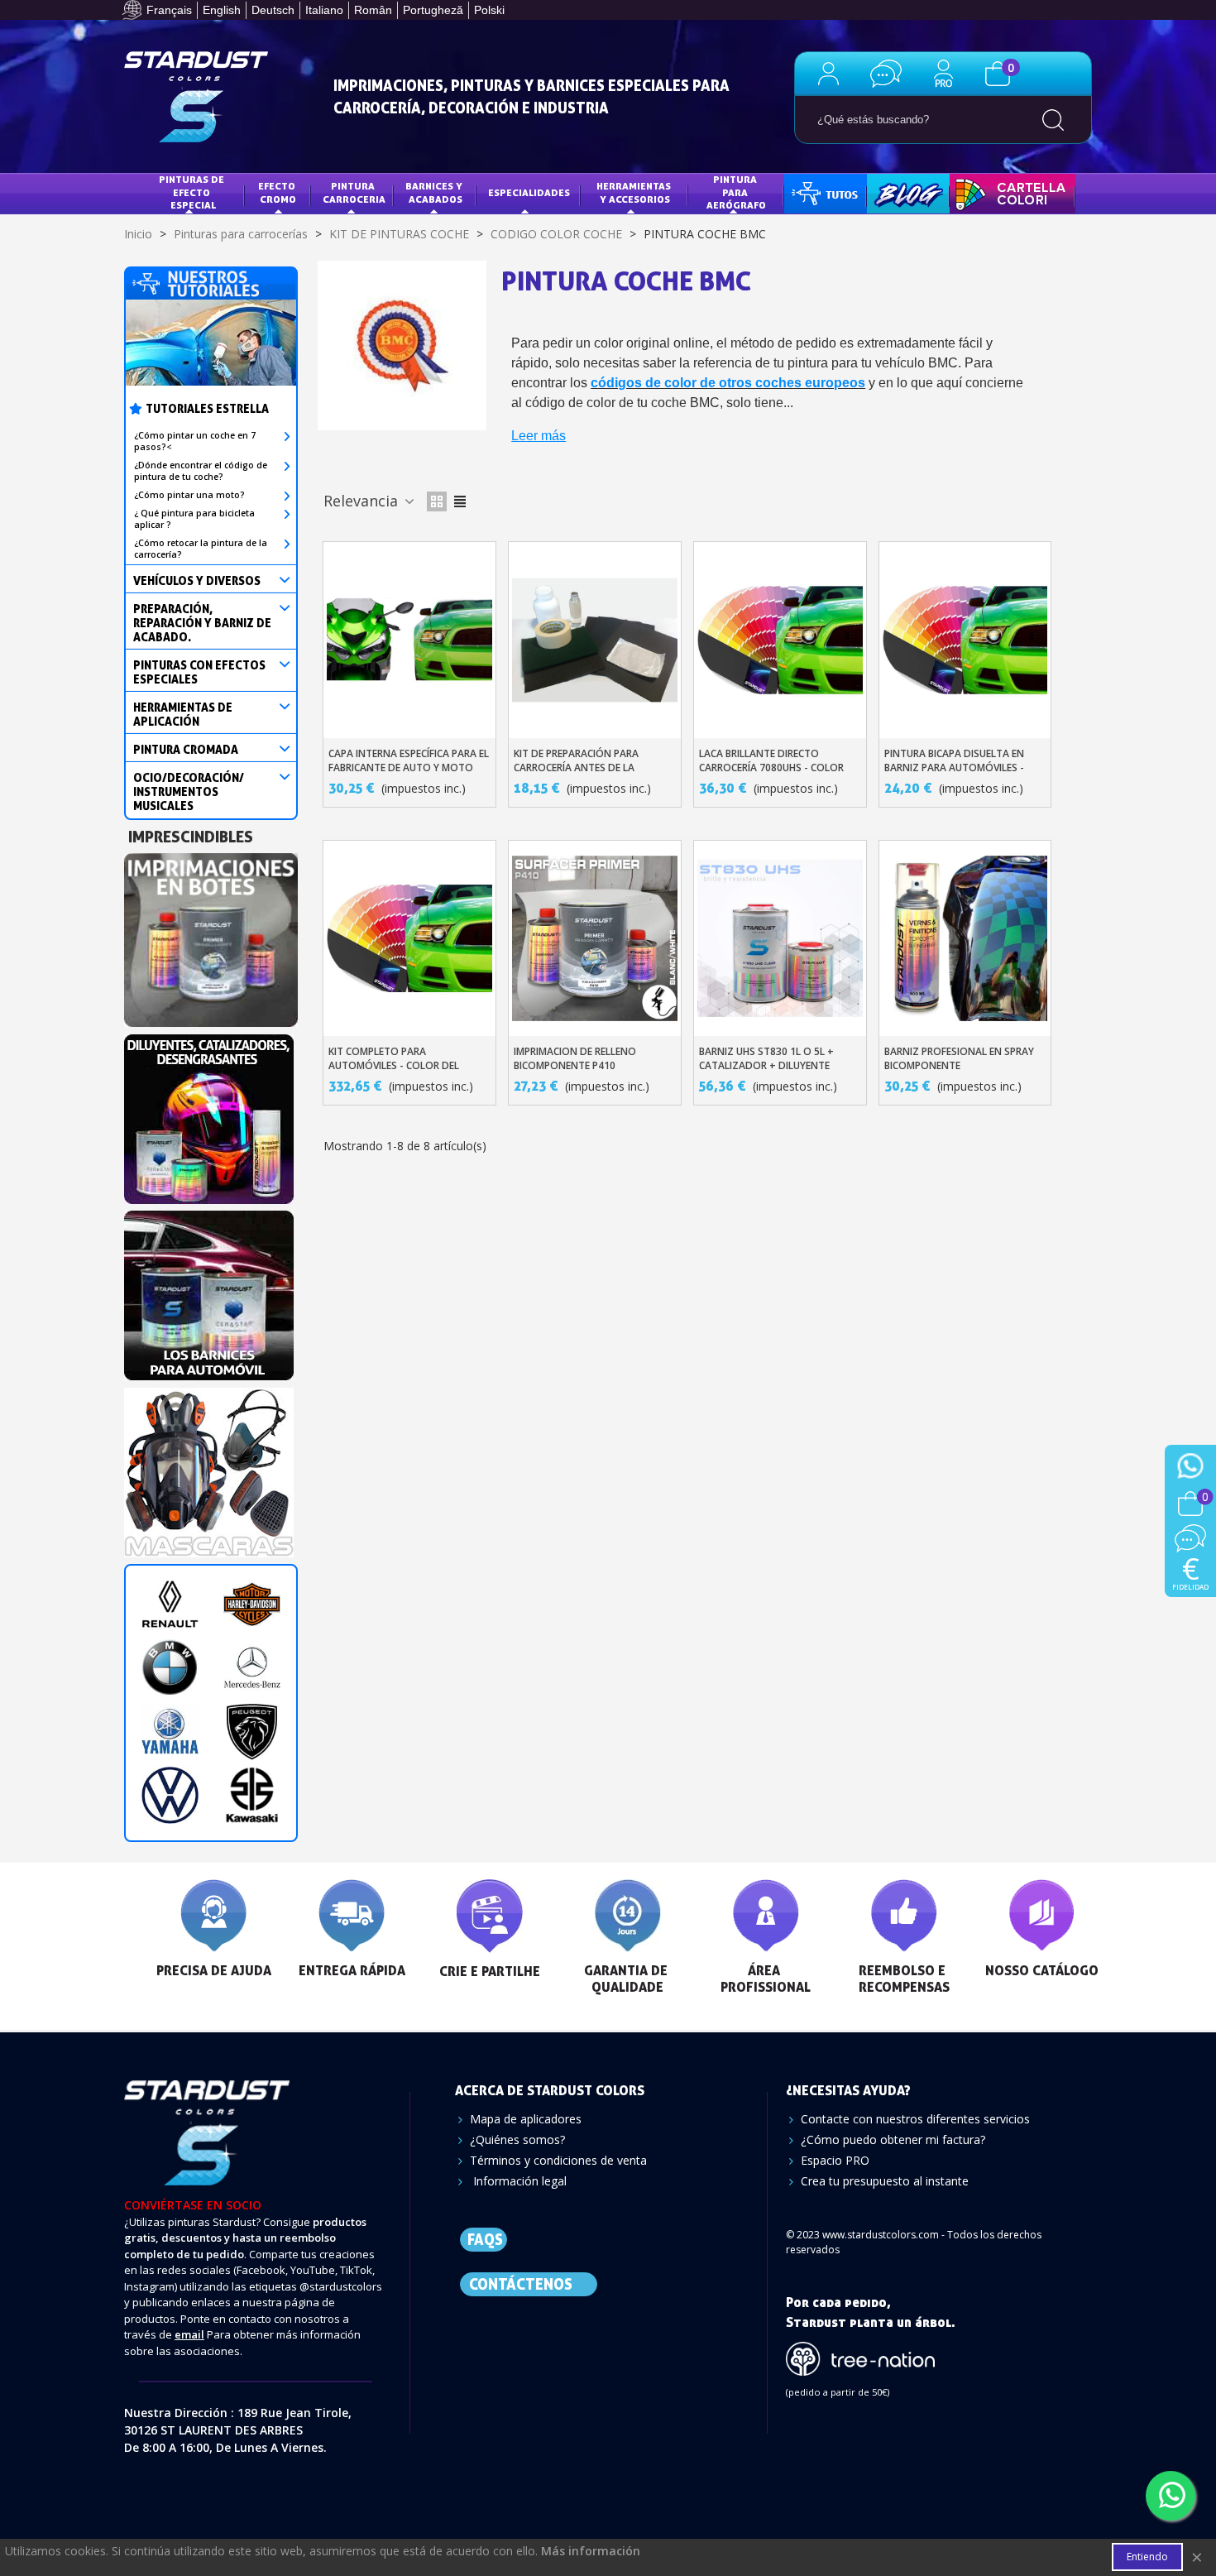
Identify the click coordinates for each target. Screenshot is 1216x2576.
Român (373, 10)
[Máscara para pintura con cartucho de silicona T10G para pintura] (209, 1468)
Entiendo (1147, 2557)
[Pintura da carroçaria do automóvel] (209, 1114)
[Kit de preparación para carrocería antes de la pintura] (595, 640)
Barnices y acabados (435, 192)
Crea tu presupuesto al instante (885, 2181)
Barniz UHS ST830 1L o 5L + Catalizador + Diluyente (766, 1058)
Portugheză (433, 10)
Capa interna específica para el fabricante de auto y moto (409, 760)
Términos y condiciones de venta (558, 2160)
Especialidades (529, 192)
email (189, 2334)
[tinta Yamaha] (170, 1732)
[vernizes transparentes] (209, 1290)
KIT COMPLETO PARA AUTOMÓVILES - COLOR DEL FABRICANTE (394, 1065)
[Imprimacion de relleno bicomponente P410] (595, 938)
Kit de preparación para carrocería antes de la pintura (576, 768)
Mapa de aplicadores (526, 2119)
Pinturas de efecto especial (193, 192)
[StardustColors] (196, 97)
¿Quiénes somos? (517, 2139)
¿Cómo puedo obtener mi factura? (893, 2139)
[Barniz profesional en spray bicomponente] (965, 938)
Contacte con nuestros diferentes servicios (915, 2119)
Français (169, 10)
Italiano (324, 10)
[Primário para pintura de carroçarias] (211, 935)
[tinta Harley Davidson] (252, 1604)
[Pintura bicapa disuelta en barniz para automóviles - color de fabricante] (965, 640)
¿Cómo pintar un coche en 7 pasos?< (195, 441)
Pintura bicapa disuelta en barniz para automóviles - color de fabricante (954, 768)
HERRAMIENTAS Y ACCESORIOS (635, 192)
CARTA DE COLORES (1008, 192)
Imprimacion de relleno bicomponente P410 (575, 1058)
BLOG (892, 192)
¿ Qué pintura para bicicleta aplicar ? (194, 519)
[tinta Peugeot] (252, 1732)
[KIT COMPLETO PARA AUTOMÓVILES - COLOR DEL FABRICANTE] (409, 938)
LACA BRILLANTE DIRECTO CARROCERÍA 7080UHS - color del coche (771, 768)
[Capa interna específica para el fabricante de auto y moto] (409, 640)
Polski (489, 10)
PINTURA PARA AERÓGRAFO (736, 192)
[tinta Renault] (170, 1604)
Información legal (518, 2181)
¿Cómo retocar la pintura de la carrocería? (201, 549)
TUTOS (813, 192)
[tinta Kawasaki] (252, 1795)
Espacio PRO (835, 2160)
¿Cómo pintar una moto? (189, 495)
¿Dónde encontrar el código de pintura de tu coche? (201, 471)
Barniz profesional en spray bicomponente (959, 1058)
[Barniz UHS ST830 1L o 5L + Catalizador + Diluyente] (780, 938)
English (222, 10)
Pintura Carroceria (354, 192)
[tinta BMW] (170, 1668)
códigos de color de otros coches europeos (728, 383)
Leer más (539, 436)
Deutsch (273, 10)
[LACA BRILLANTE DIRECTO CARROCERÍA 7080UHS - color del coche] (780, 640)
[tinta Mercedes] (252, 1668)
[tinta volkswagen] (170, 1795)
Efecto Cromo (278, 192)
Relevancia (363, 501)
